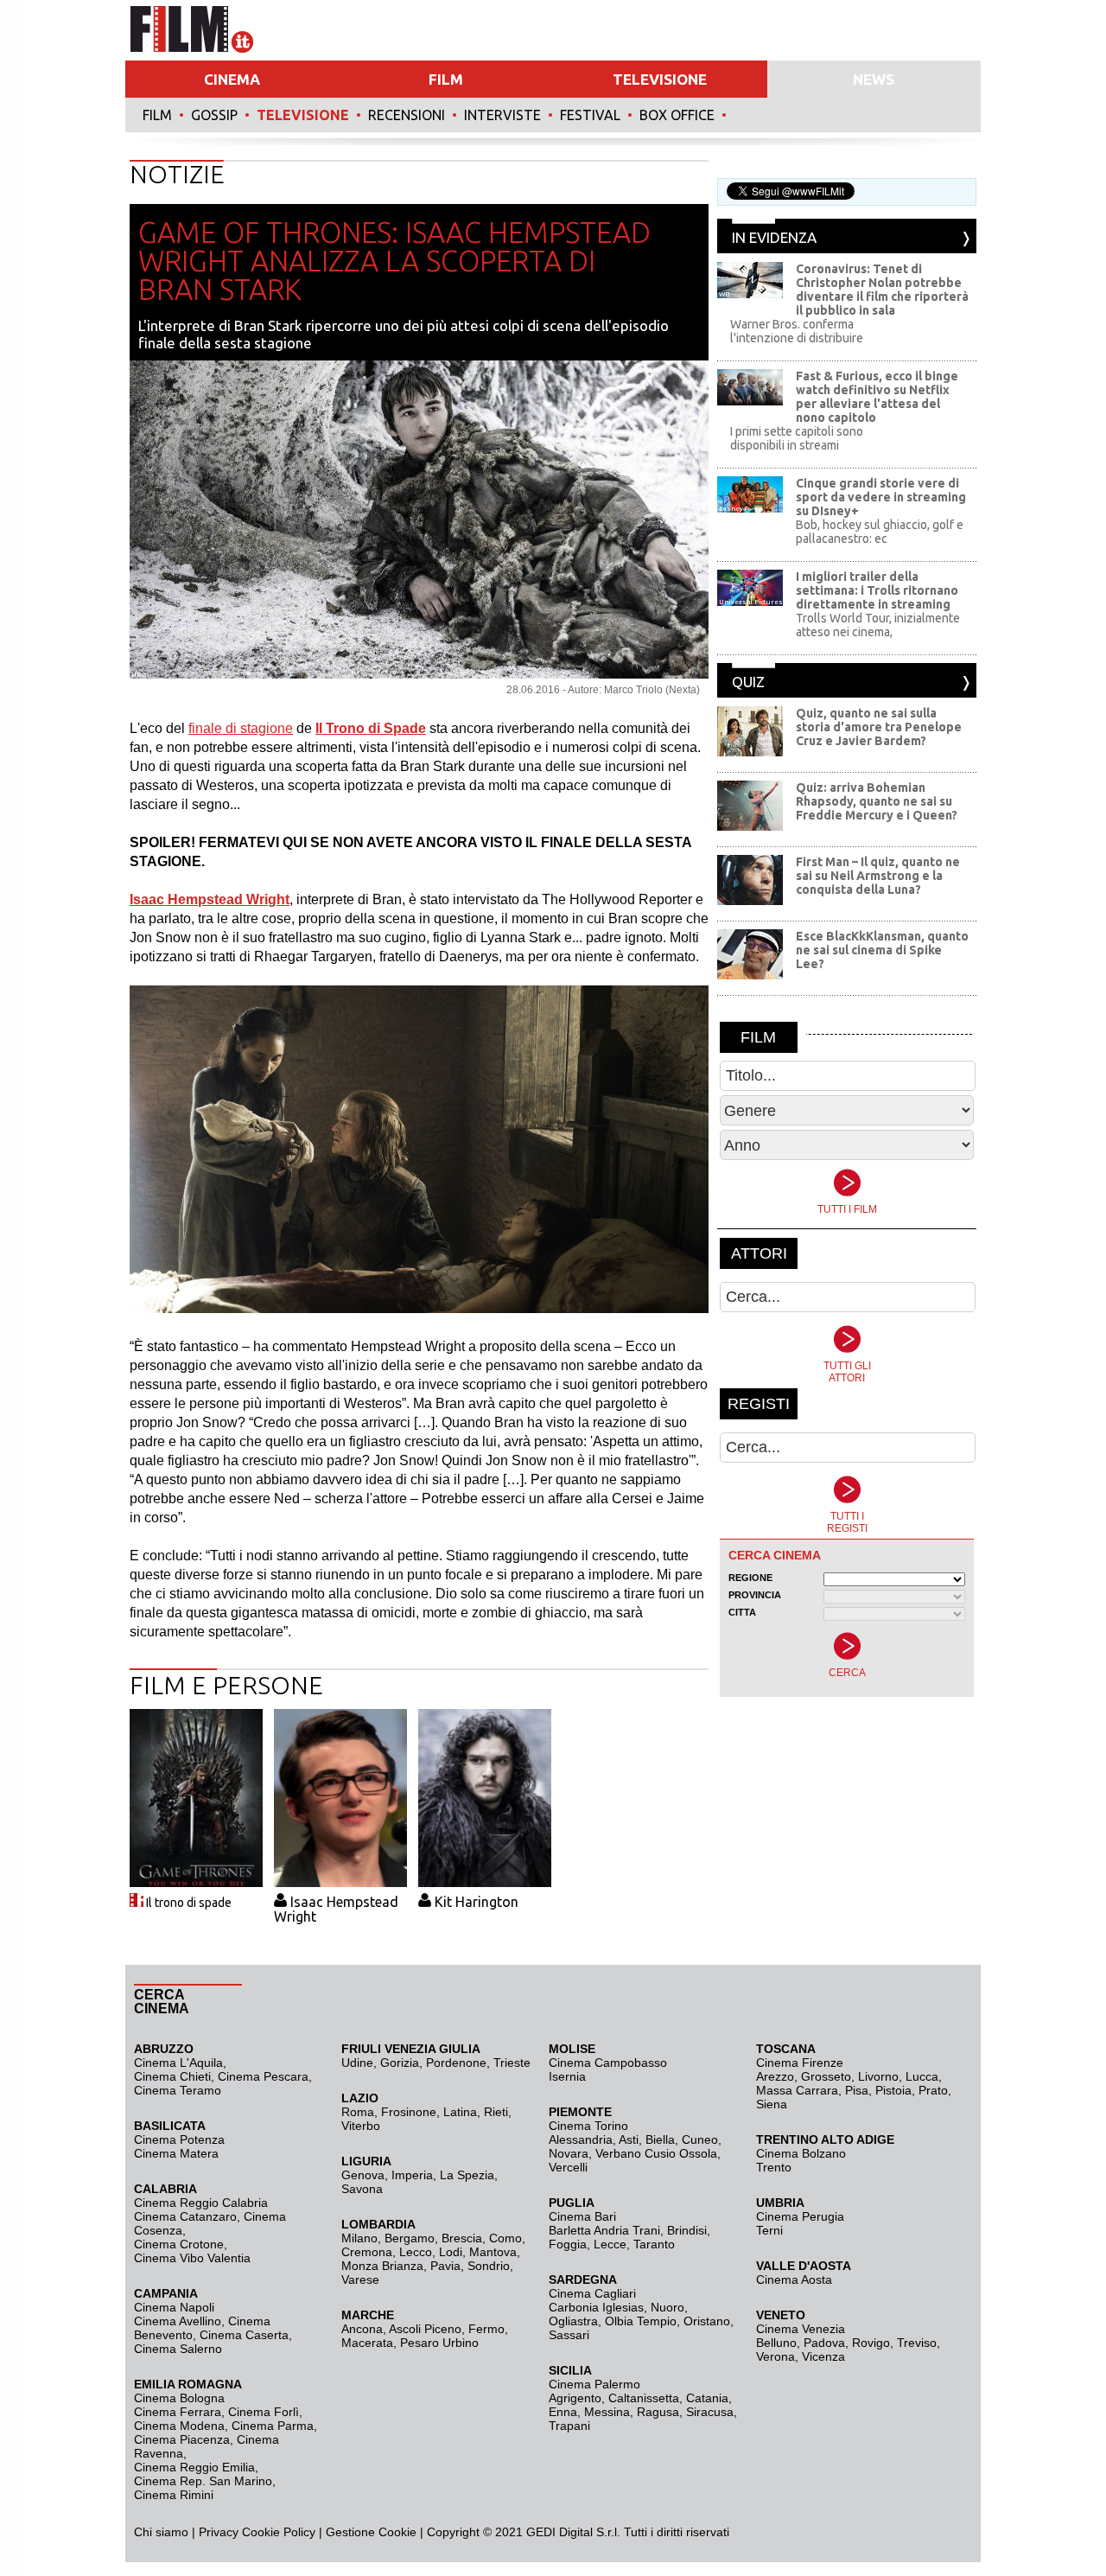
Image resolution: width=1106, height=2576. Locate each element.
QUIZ (748, 682)
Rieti (496, 2112)
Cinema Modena (179, 2426)
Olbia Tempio (641, 2321)
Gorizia (400, 2063)
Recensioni (407, 115)
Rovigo (871, 2343)
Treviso (917, 2343)
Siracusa (710, 2412)
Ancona (362, 2329)
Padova (824, 2343)
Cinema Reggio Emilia (194, 2467)
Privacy (219, 2532)
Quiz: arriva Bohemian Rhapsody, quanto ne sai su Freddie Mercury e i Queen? (877, 801)
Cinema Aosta (794, 2280)
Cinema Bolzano (801, 2153)
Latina (460, 2112)
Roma (358, 2112)
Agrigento (575, 2398)
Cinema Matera (176, 2153)
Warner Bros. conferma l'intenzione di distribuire (797, 331)
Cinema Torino (588, 2126)
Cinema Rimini (174, 2495)
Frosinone (409, 2112)
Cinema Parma (273, 2426)
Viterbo (361, 2126)
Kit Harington (477, 1902)
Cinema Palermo (594, 2384)
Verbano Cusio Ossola (656, 2153)
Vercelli (568, 2167)
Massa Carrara (797, 2090)
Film (157, 115)
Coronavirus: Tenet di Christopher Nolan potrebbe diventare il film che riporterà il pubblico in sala (882, 290)
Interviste (502, 115)
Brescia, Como (482, 2238)
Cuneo (700, 2139)
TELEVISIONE (660, 79)
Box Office (677, 115)
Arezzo (775, 2076)
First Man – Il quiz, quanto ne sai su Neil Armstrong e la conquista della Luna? (878, 876)
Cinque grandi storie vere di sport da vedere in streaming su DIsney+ (881, 497)
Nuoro (667, 2307)
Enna (563, 2412)
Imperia (412, 2175)
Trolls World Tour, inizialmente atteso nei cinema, (878, 625)
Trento (774, 2167)
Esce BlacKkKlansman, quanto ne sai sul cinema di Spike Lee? (882, 950)
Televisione (303, 115)
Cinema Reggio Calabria (201, 2203)
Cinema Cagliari (592, 2293)
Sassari (569, 2335)
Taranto (654, 2244)
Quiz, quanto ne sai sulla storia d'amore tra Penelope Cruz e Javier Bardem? (879, 727)
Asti (629, 2139)
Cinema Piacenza (182, 2439)
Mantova (493, 2252)
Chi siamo (161, 2532)
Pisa (857, 2090)
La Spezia (467, 2175)
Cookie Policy (277, 2532)
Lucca (922, 2076)
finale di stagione (241, 728)
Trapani (569, 2426)
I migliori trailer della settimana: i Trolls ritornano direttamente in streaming (877, 590)
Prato (933, 2090)
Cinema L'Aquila (178, 2063)
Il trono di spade (189, 1903)
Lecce (610, 2244)
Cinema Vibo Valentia (192, 2258)
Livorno (878, 2076)
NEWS (874, 79)
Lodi (451, 2252)
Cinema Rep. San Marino (203, 2481)
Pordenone (456, 2063)
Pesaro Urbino (439, 2343)
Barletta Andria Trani (604, 2230)
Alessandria (581, 2139)
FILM (446, 79)
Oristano (707, 2321)
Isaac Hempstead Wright (336, 1909)
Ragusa (658, 2412)
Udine (357, 2063)
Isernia (567, 2076)
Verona (775, 2356)
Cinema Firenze (800, 2063)
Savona (362, 2189)
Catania (707, 2398)
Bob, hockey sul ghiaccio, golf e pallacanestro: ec (880, 532)
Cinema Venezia (801, 2329)
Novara (569, 2153)
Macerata (367, 2343)
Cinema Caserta (244, 2335)
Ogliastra (573, 2321)
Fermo (486, 2329)
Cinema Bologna (179, 2398)
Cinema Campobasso (608, 2063)
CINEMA (232, 79)
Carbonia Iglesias (596, 2307)
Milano (359, 2238)
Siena (772, 2104)
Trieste (512, 2063)
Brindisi (687, 2230)
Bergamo (410, 2238)
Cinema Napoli (174, 2307)
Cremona (367, 2252)
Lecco (416, 2252)
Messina (607, 2412)
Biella (660, 2139)
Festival (590, 115)
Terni (769, 2230)
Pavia (445, 2266)
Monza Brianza (382, 2266)
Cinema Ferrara (178, 2412)
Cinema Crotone (179, 2244)
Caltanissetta (644, 2398)
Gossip (214, 115)
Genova (363, 2175)
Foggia (568, 2244)
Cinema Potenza (179, 2139)
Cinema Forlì (264, 2412)
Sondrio (489, 2266)
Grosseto (826, 2076)
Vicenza (823, 2356)
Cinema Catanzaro (185, 2216)
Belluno (776, 2343)
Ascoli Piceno (425, 2329)
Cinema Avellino (178, 2321)
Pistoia (893, 2090)
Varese (360, 2280)
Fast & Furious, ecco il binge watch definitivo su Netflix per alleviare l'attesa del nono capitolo (877, 397)
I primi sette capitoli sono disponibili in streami (797, 438)
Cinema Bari (582, 2216)
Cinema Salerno (178, 2349)
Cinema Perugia (800, 2216)
